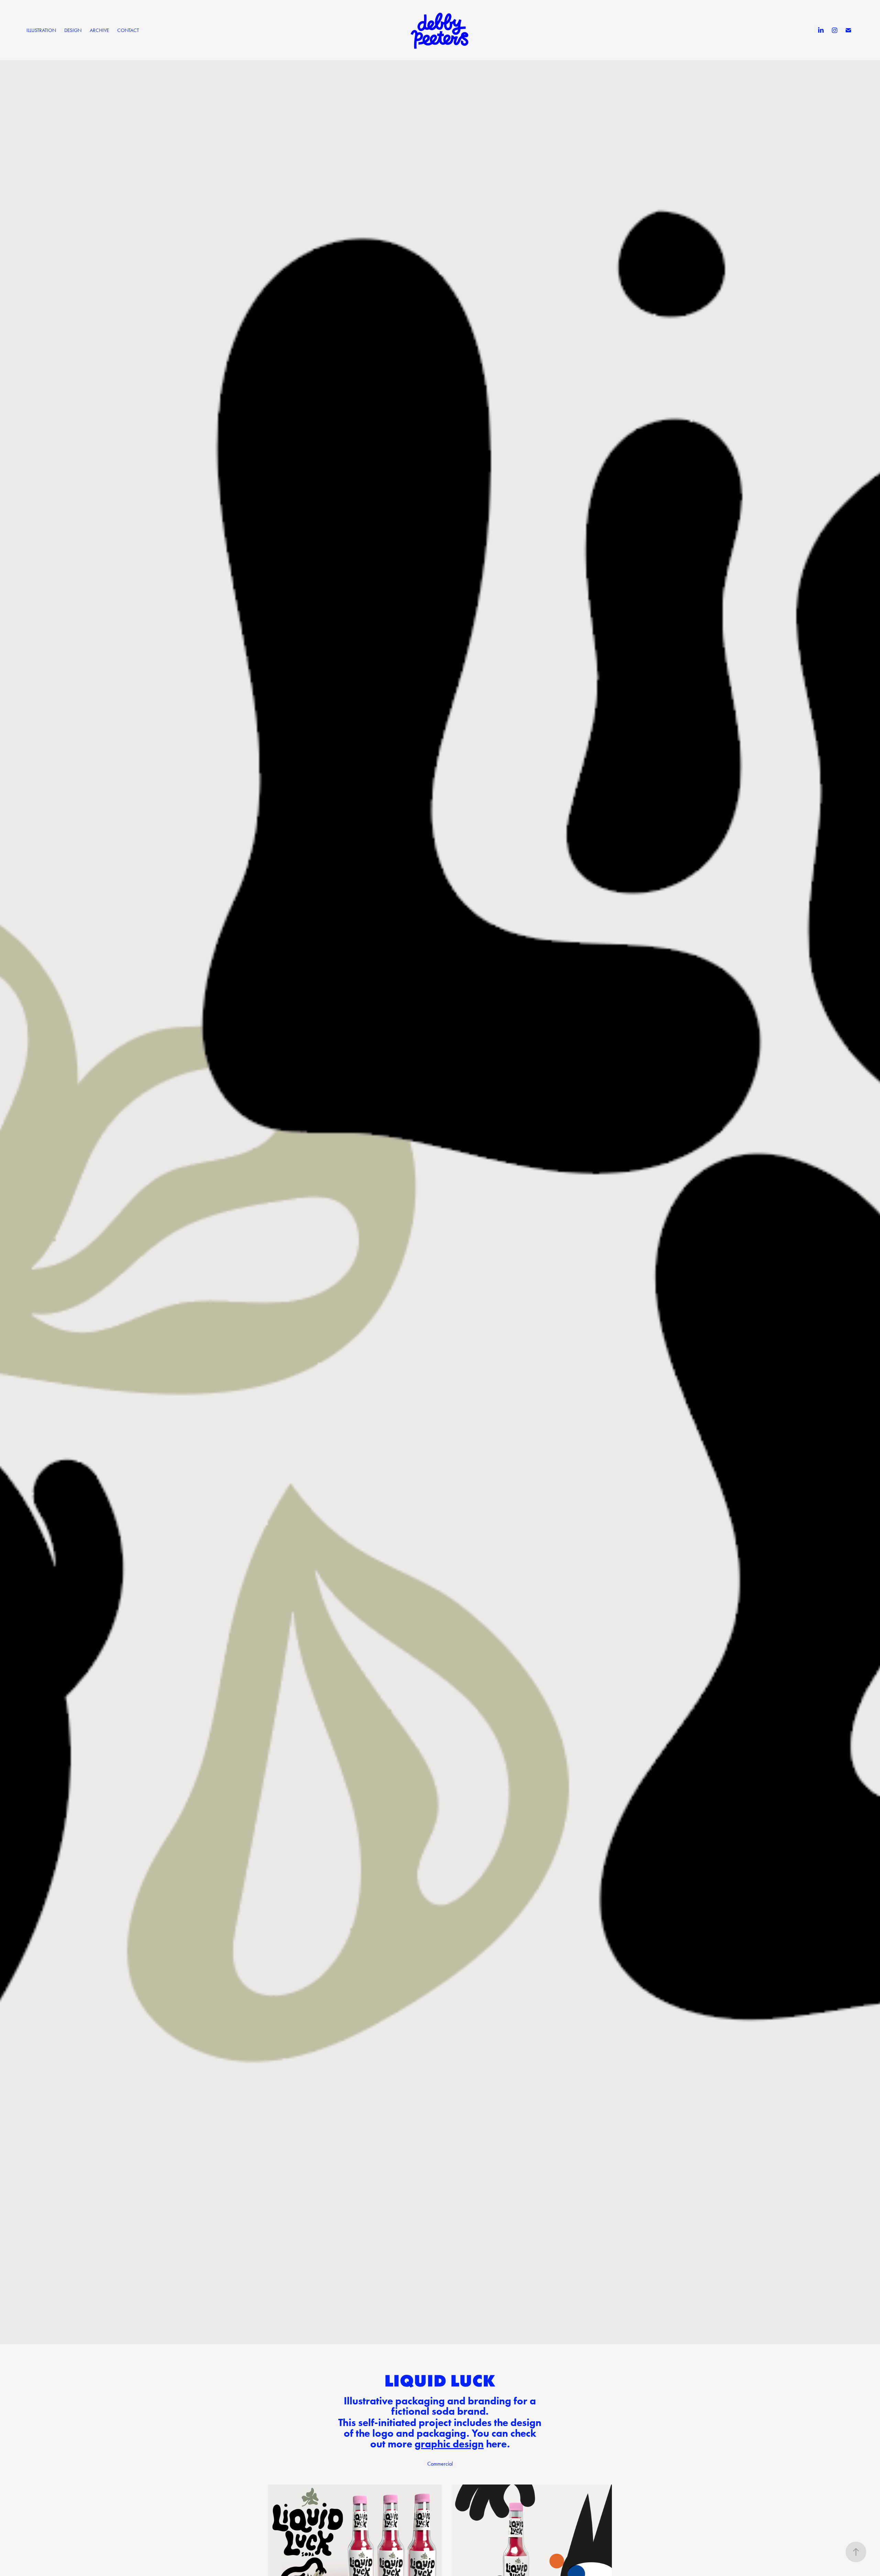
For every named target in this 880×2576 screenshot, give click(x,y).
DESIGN (73, 30)
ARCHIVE (99, 30)
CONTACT (128, 30)
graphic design (449, 2444)
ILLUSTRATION (41, 30)
